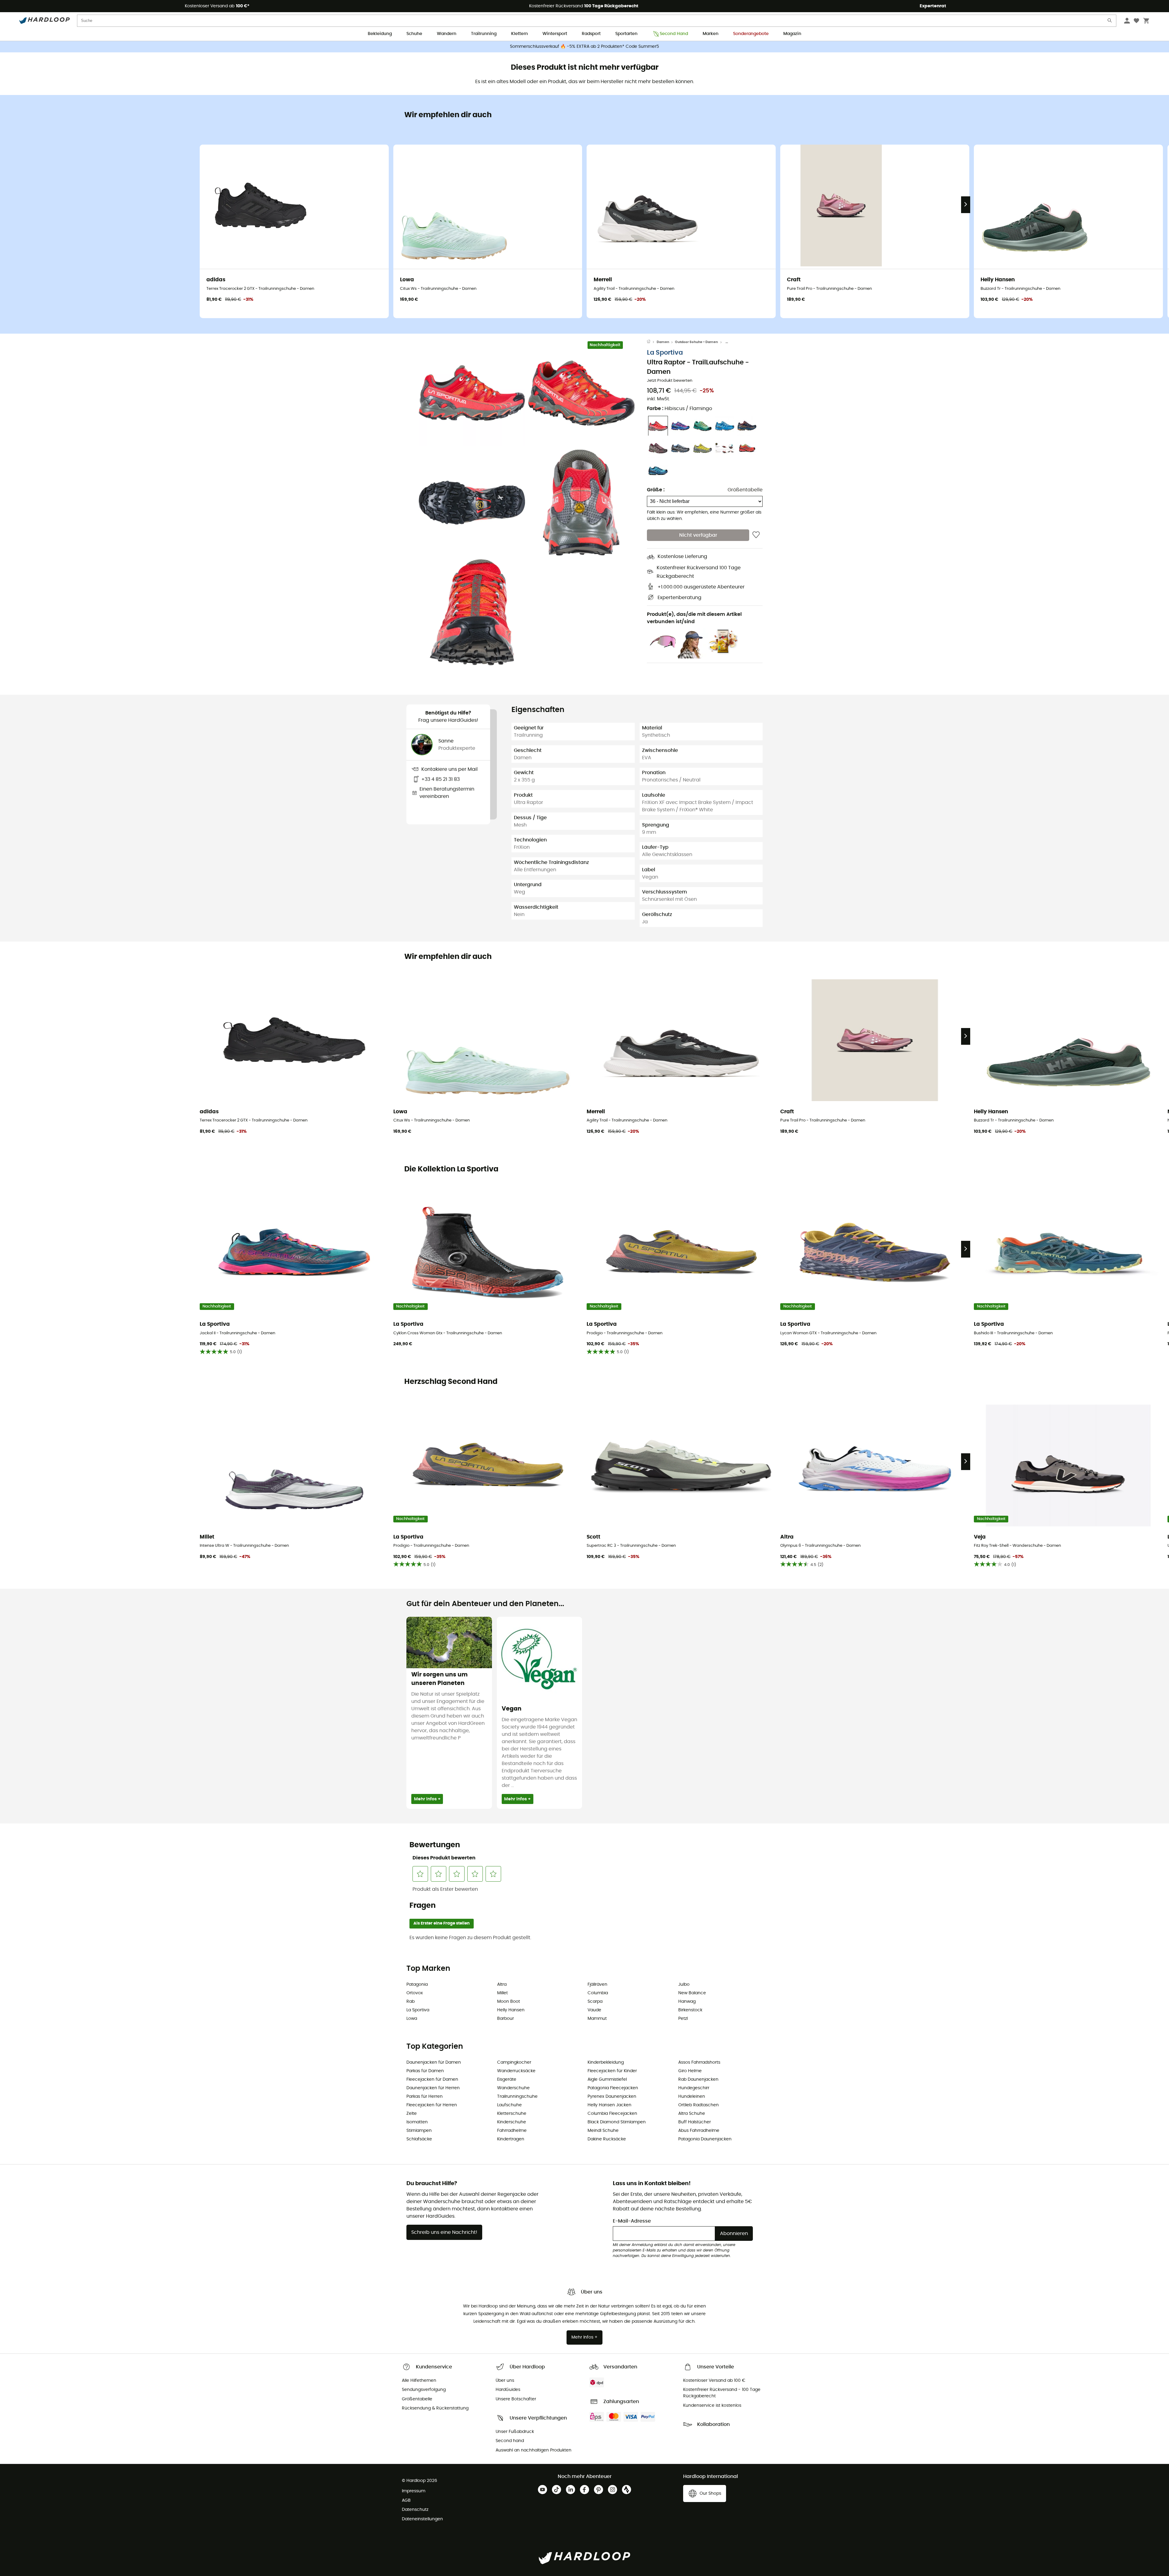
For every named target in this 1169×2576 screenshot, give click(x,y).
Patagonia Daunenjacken (705, 2139)
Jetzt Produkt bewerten (670, 381)
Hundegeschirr (694, 2088)
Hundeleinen (692, 2097)
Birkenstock (690, 2010)
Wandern (447, 34)
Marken (711, 34)
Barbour (506, 2019)
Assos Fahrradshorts (699, 2062)
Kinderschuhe (512, 2122)
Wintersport (555, 34)
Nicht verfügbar (698, 535)
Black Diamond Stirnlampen (617, 2122)
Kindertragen (511, 2139)
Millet (502, 1993)
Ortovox (415, 1993)
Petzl (683, 2019)
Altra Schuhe (692, 2114)
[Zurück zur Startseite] (652, 342)
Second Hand (674, 34)
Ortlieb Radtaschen (699, 2105)
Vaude (594, 2010)
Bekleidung (380, 34)
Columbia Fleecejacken (612, 2114)
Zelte (412, 2114)
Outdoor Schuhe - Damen (696, 342)
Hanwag (687, 2002)
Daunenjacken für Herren (433, 2088)
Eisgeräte (507, 2079)
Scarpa (595, 2002)
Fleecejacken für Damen (432, 2079)
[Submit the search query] (1110, 22)
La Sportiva (665, 353)
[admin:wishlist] (756, 535)
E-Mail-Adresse (632, 2221)
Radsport (591, 34)
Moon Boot (509, 2002)
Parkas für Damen (425, 2071)
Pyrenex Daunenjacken (612, 2097)
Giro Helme (690, 2071)
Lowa (412, 2019)
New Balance (692, 1993)
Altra (502, 1985)
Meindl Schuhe (603, 2131)
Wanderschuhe (513, 2088)
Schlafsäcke (419, 2139)
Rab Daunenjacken (698, 2079)
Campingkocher (514, 2062)
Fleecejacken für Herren (432, 2105)
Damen (663, 342)
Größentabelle (745, 490)
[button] (472, 393)
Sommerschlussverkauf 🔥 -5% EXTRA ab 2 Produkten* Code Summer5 (584, 47)
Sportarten (626, 34)
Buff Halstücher (695, 2122)
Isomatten (417, 2122)
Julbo (684, 1985)
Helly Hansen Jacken (609, 2105)
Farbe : (679, 409)
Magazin (792, 34)
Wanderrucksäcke (516, 2071)
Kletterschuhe (512, 2114)
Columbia (598, 1993)
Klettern (520, 34)
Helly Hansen (511, 2010)
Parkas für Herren (425, 2097)
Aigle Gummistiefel (607, 2079)
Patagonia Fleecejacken (613, 2088)
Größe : (656, 490)
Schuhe (414, 34)
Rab (411, 2002)
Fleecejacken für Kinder (612, 2071)
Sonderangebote (751, 34)
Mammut (597, 2019)
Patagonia (417, 1985)
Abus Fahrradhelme (699, 2131)
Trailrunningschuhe (517, 2097)
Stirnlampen (419, 2131)
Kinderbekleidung (606, 2062)
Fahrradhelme (512, 2131)
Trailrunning (484, 34)
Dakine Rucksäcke (607, 2139)
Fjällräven (597, 1985)
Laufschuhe (509, 2105)
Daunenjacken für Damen (434, 2062)
